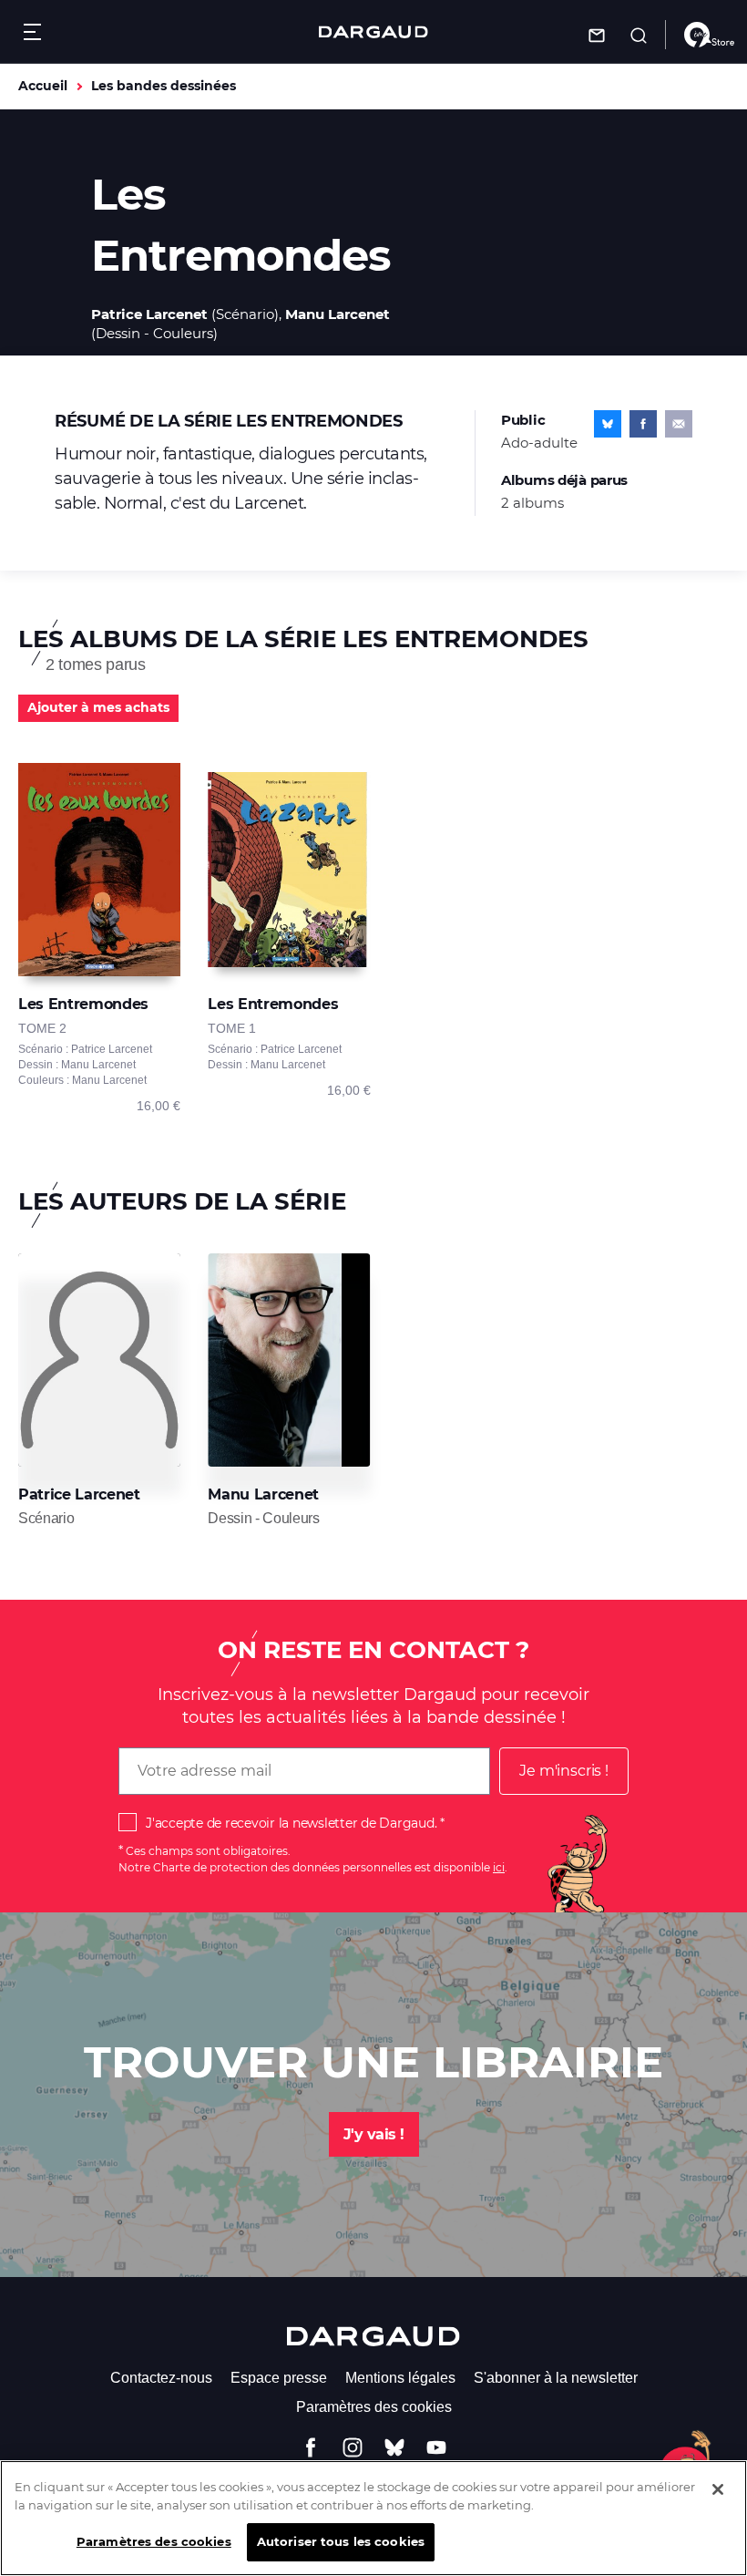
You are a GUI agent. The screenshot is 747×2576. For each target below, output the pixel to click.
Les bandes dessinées (164, 86)
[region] (373, 2518)
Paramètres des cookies (374, 2407)
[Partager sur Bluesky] (608, 424)
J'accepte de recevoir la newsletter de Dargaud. (291, 1823)
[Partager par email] (679, 424)
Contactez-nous (161, 2378)
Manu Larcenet (338, 314)
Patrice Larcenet (149, 314)
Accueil (43, 86)
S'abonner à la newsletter (556, 2378)
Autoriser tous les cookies (341, 2541)
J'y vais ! (374, 2134)
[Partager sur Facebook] (643, 424)
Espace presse (279, 2378)
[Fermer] (718, 2489)
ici (499, 1867)
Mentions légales (400, 2378)
